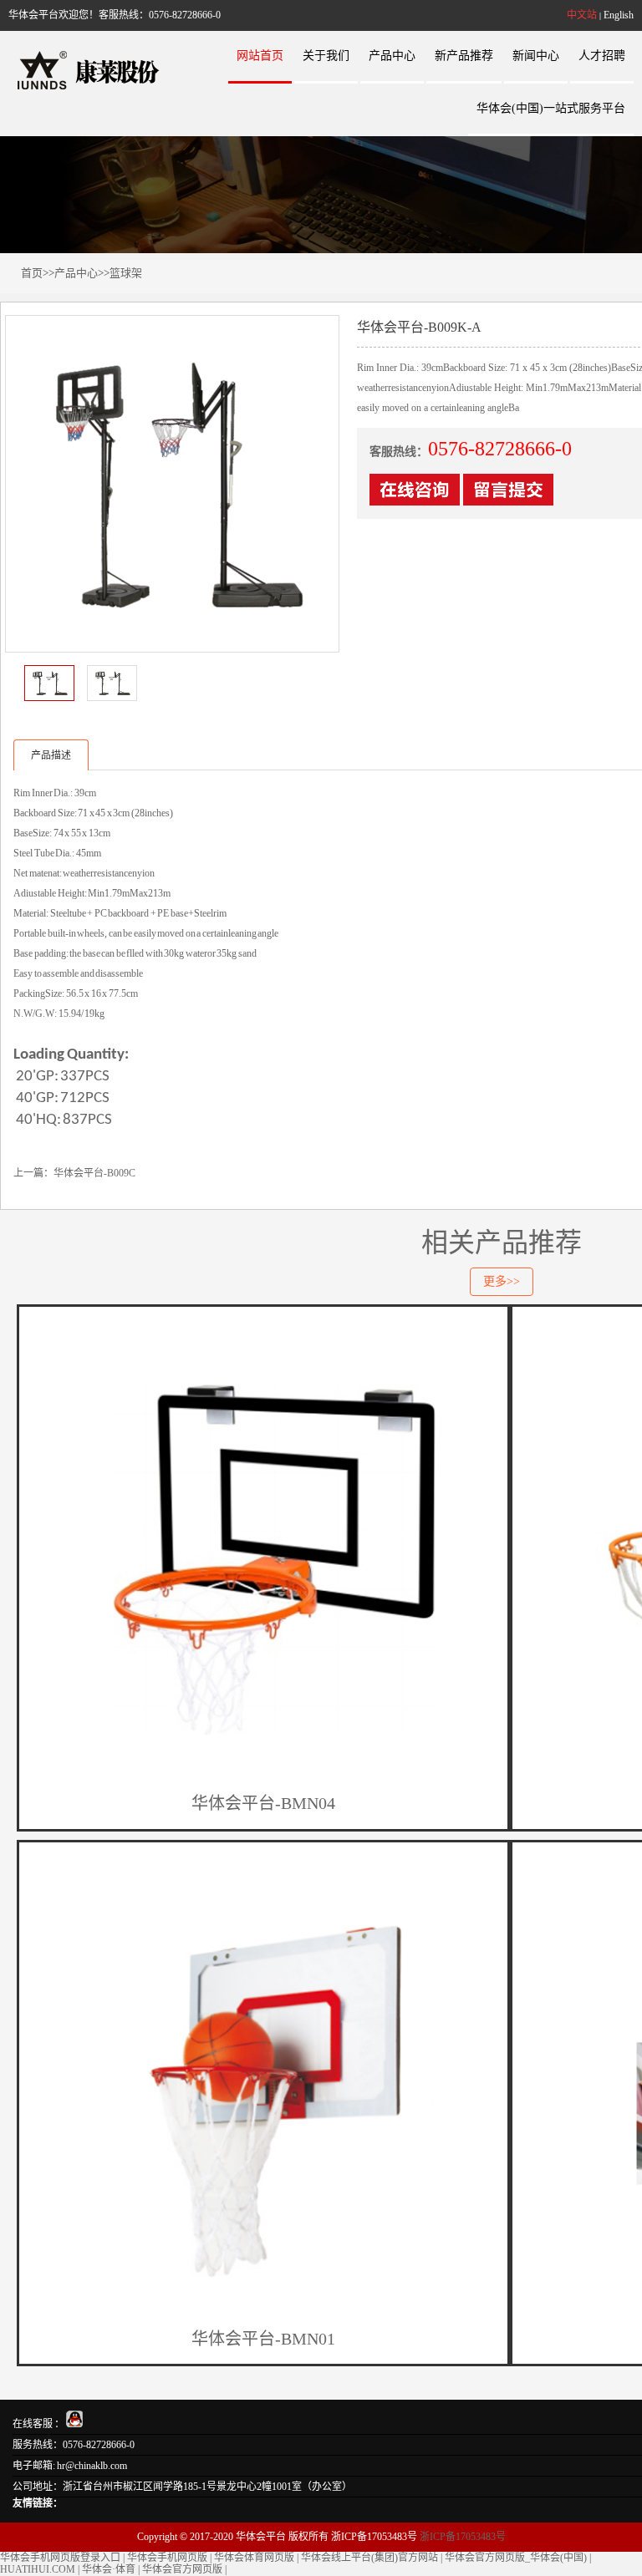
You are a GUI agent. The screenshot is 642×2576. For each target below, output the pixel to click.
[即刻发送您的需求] (415, 498)
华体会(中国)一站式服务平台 (551, 108)
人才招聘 (602, 56)
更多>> (502, 1281)
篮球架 (126, 273)
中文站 (582, 15)
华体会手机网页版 (167, 2558)
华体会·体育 (109, 2569)
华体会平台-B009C (94, 1173)
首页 (32, 273)
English (619, 15)
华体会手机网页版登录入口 (60, 2558)
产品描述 (51, 755)
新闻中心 (536, 56)
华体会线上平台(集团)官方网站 (369, 2558)
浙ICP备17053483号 (463, 2537)
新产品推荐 (464, 56)
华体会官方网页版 (182, 2569)
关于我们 (326, 56)
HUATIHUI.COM (38, 2569)
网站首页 (260, 56)
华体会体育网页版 (254, 2558)
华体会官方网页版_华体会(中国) (516, 2558)
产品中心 (392, 56)
